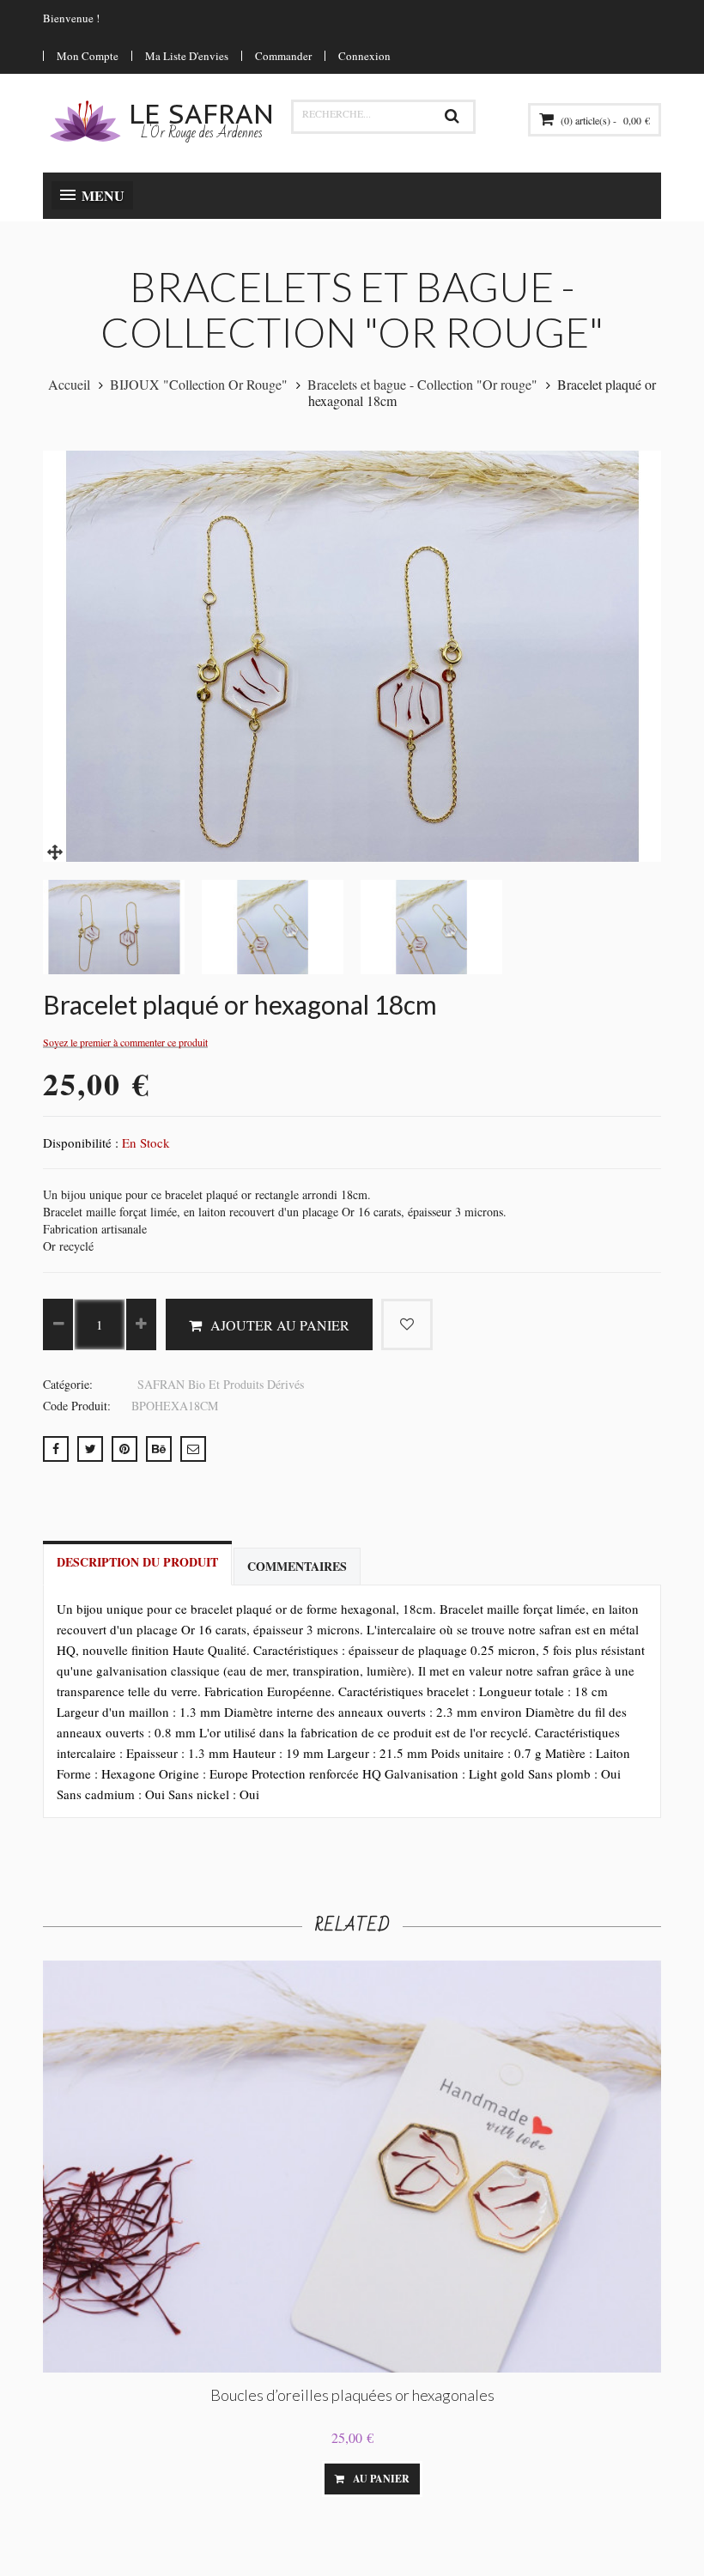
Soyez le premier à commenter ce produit (125, 1043)
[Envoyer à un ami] (193, 1449)
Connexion (364, 56)
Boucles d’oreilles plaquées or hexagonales (352, 2395)
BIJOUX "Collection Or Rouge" (199, 384)
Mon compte (88, 56)
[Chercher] (452, 117)
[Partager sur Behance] (159, 1449)
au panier (381, 2479)
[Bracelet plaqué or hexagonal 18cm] (56, 850)
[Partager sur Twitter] (90, 1449)
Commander (283, 56)
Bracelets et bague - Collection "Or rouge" (422, 384)
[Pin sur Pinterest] (124, 1449)
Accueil (69, 384)
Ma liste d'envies (187, 56)
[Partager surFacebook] (56, 1449)
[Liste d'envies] (296, 2479)
